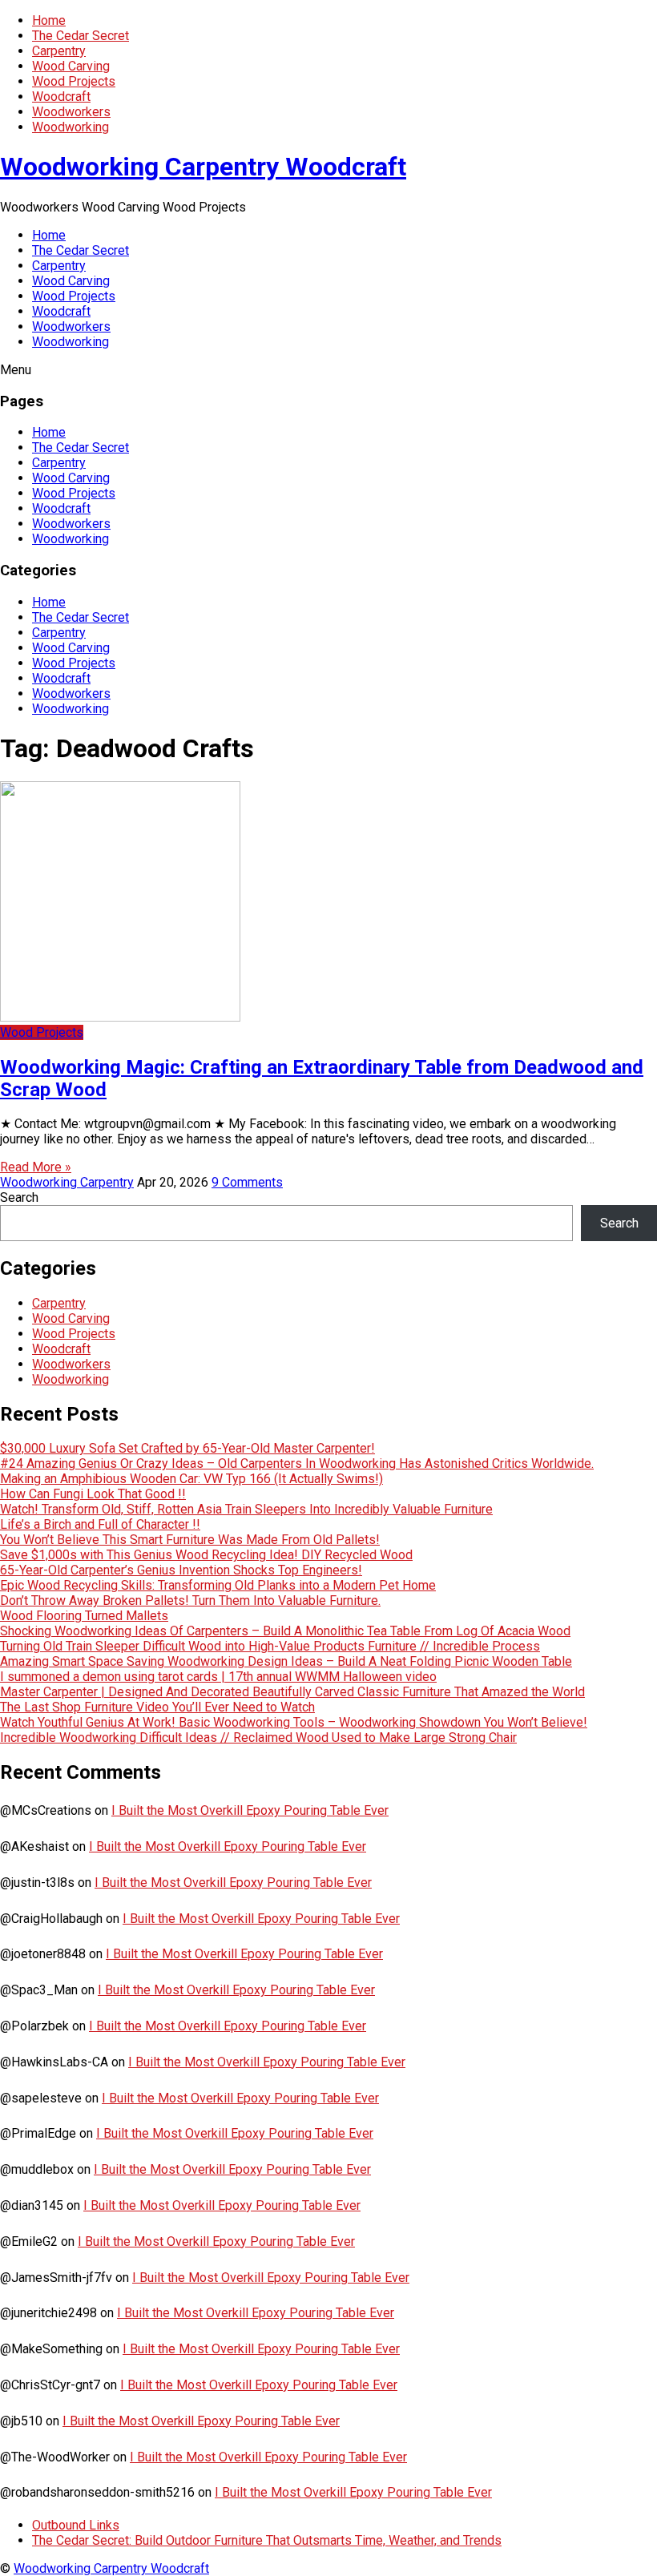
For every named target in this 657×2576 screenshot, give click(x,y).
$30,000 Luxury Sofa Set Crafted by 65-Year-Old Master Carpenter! (187, 1448)
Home (49, 20)
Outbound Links (76, 2525)
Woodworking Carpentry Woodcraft (203, 167)
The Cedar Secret (81, 36)
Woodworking (71, 127)
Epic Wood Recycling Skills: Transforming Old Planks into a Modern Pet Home (218, 1585)
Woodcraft (61, 97)
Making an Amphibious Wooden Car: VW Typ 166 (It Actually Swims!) (191, 1479)
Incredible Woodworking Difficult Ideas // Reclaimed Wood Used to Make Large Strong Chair (258, 1737)
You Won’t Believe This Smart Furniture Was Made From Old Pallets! (190, 1540)
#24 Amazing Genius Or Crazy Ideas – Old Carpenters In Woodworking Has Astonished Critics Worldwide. (297, 1463)
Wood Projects (74, 81)
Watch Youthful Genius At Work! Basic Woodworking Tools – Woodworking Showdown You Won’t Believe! (294, 1722)
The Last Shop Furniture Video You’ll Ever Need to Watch (157, 1707)
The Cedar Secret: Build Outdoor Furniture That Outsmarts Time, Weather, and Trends (267, 2540)
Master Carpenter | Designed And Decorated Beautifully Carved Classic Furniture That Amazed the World (292, 1692)
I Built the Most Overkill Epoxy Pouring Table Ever (250, 1810)
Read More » (36, 1167)
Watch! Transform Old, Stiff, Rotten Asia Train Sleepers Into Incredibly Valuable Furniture (246, 1509)
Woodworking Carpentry (67, 1182)
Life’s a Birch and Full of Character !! (100, 1524)
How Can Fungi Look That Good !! (93, 1494)
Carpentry (59, 51)
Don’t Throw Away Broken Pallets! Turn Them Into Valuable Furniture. (190, 1600)
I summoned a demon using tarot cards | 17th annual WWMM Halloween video (218, 1677)
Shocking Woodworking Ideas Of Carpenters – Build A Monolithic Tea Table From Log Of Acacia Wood (285, 1631)
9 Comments (247, 1182)
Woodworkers (71, 112)
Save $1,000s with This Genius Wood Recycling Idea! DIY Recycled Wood (206, 1555)
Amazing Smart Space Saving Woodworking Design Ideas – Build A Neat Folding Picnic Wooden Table (286, 1661)
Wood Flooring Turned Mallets (84, 1616)
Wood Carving (71, 66)
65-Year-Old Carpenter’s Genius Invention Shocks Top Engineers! (181, 1570)
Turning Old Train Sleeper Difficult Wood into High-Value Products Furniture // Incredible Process (270, 1646)
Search (19, 1197)
